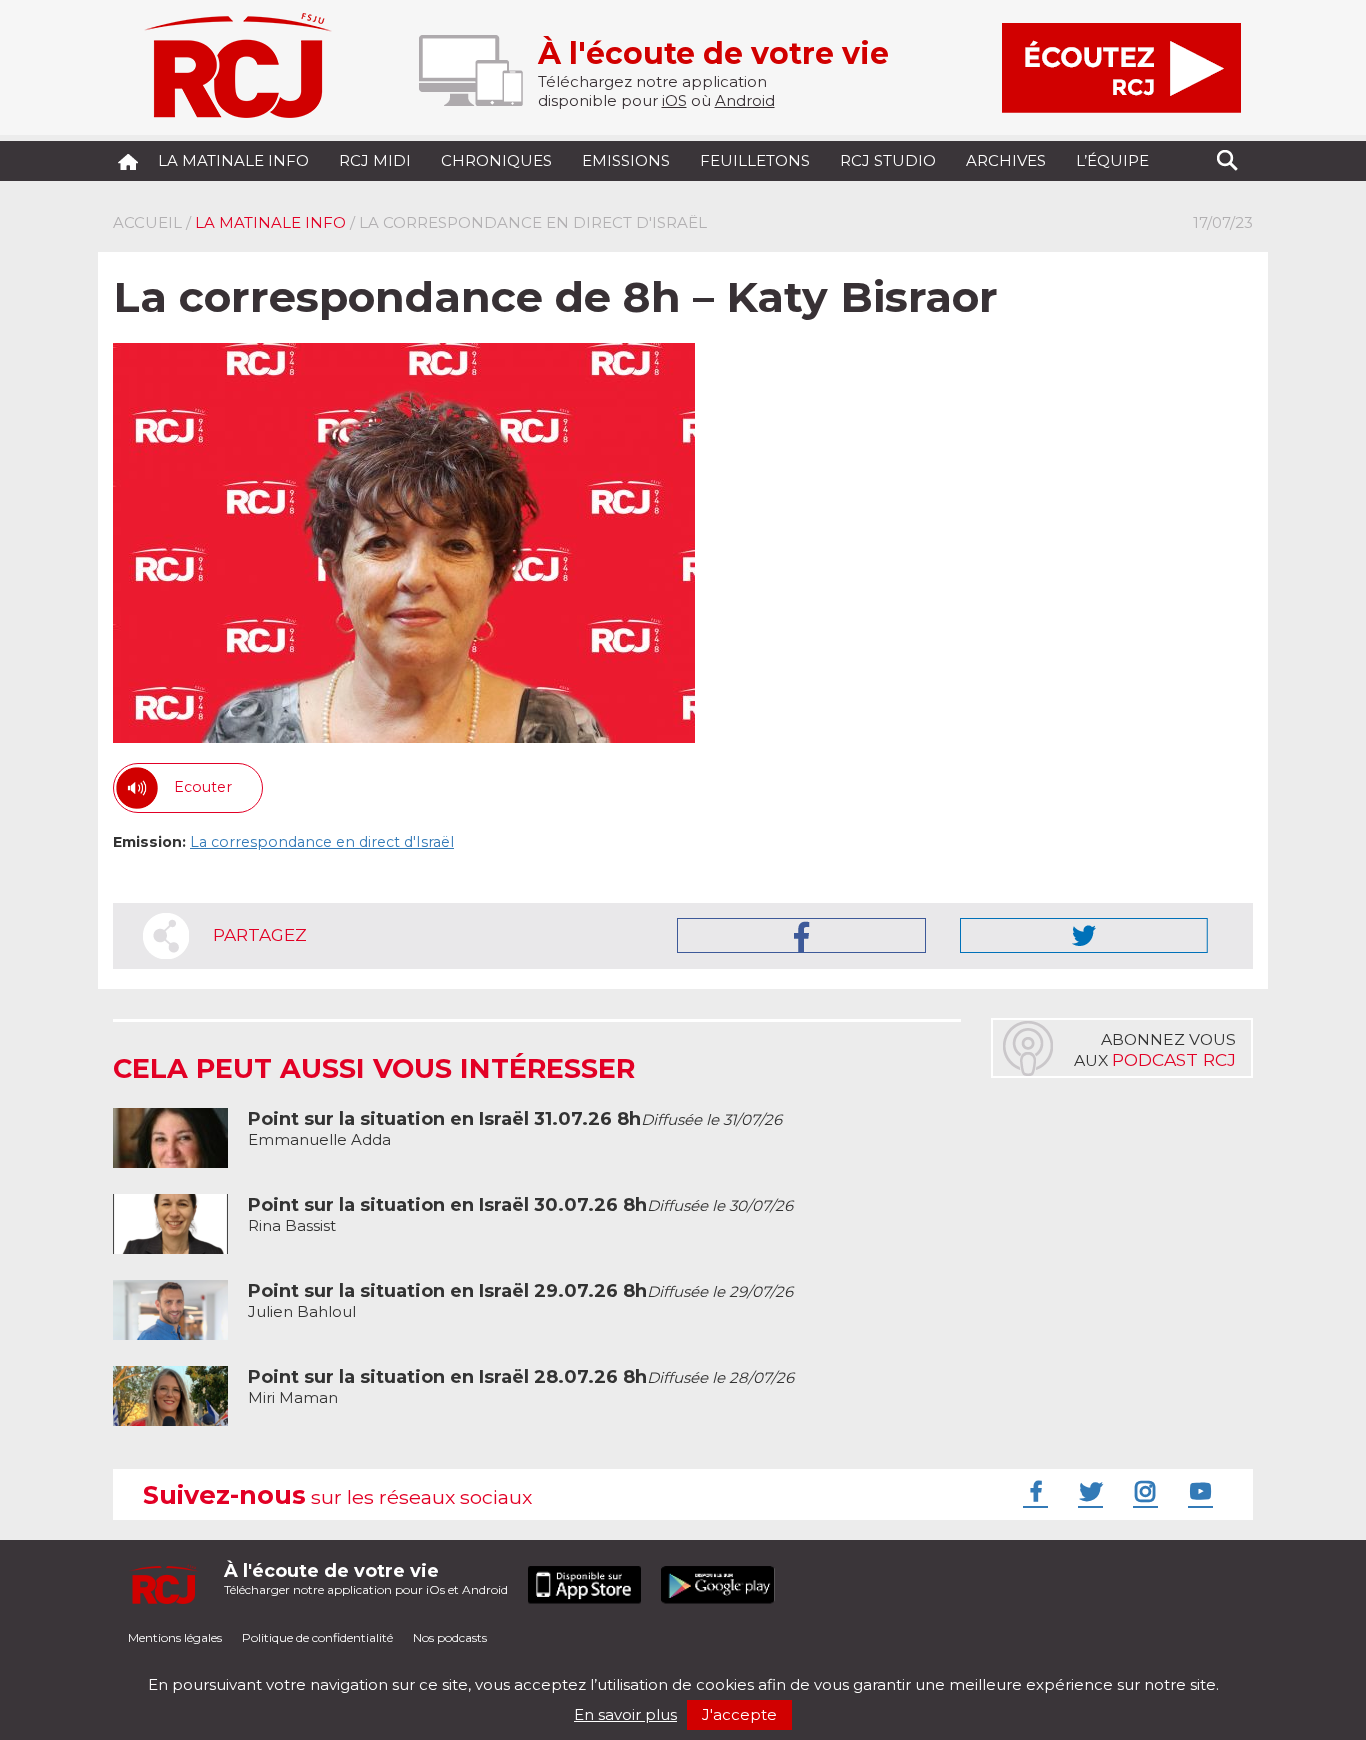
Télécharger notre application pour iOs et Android (366, 1578)
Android (745, 100)
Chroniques (496, 160)
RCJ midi (375, 160)
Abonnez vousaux (1155, 1050)
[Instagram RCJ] (1143, 1491)
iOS (674, 100)
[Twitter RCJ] (1088, 1491)
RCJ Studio (888, 160)
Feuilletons (755, 160)
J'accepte (739, 1714)
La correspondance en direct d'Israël (322, 842)
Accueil (147, 222)
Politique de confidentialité (317, 1637)
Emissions (626, 160)
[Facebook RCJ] (1033, 1491)
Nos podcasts (450, 1637)
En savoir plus (625, 1714)
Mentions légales (175, 1637)
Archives (1006, 160)
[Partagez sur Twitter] (1084, 935)
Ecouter (203, 787)
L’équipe (1112, 160)
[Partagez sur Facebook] (801, 935)
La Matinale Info (233, 160)
